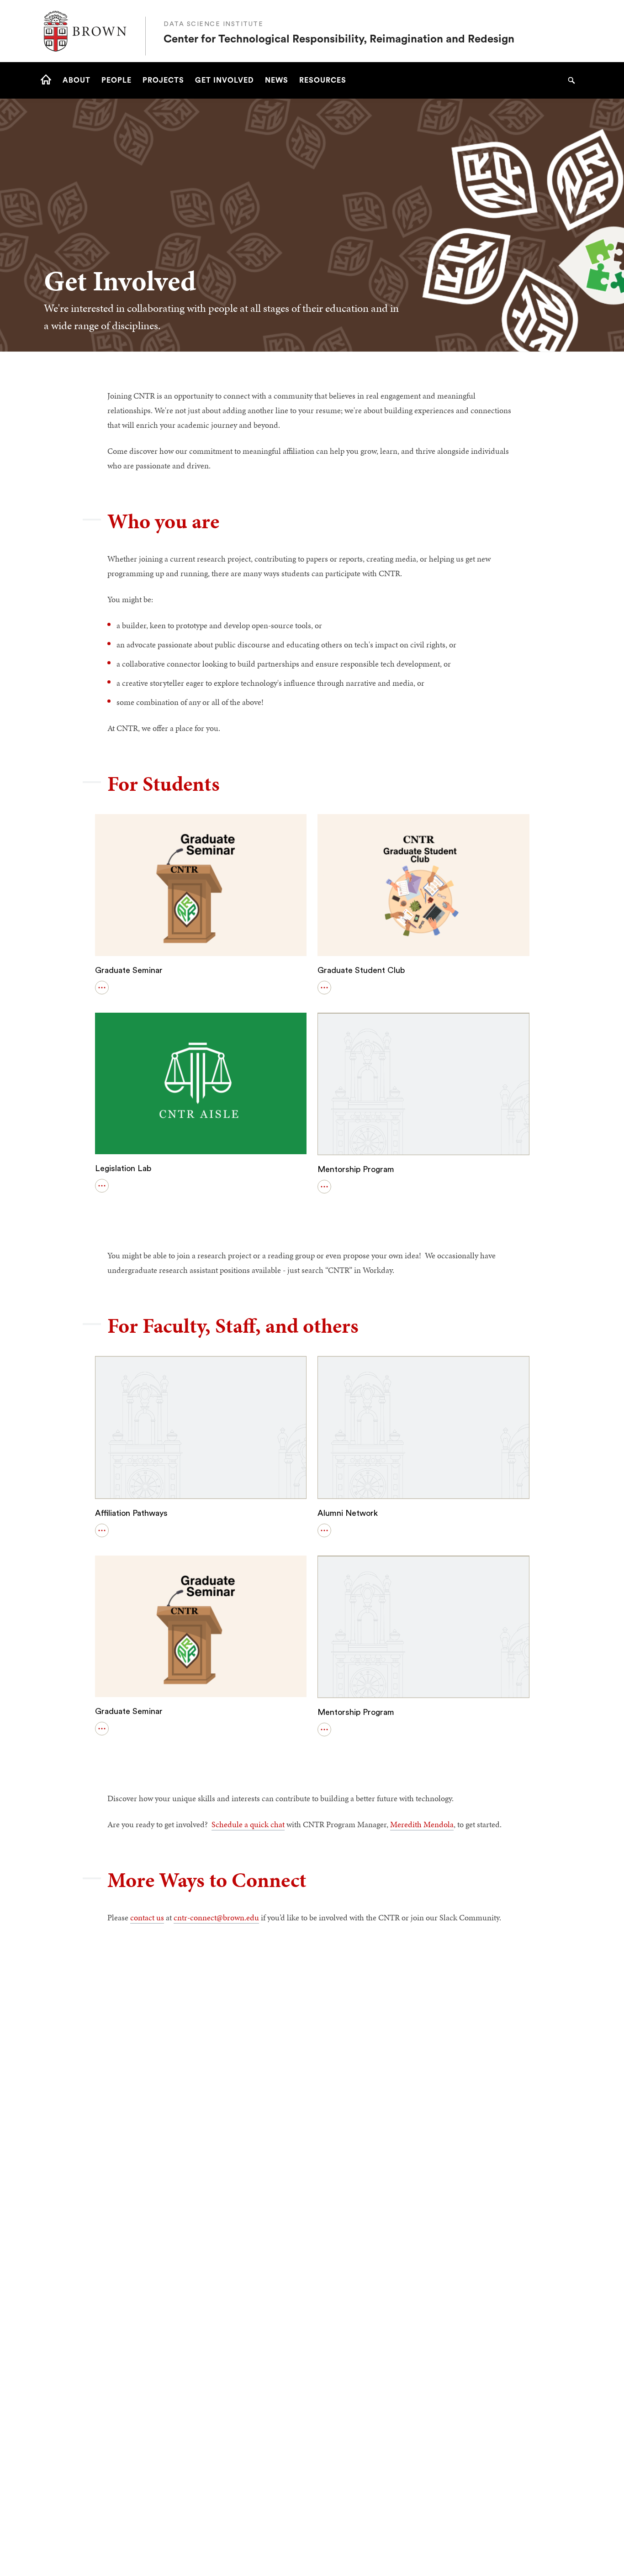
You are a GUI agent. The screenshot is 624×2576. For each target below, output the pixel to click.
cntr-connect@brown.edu (216, 1917)
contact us (147, 1917)
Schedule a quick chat (248, 1824)
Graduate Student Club (361, 970)
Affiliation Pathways (131, 1513)
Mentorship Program (356, 1169)
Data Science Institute (213, 24)
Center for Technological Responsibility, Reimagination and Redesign (339, 39)
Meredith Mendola (422, 1824)
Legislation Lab (123, 1168)
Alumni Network (348, 1513)
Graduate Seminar (129, 970)
